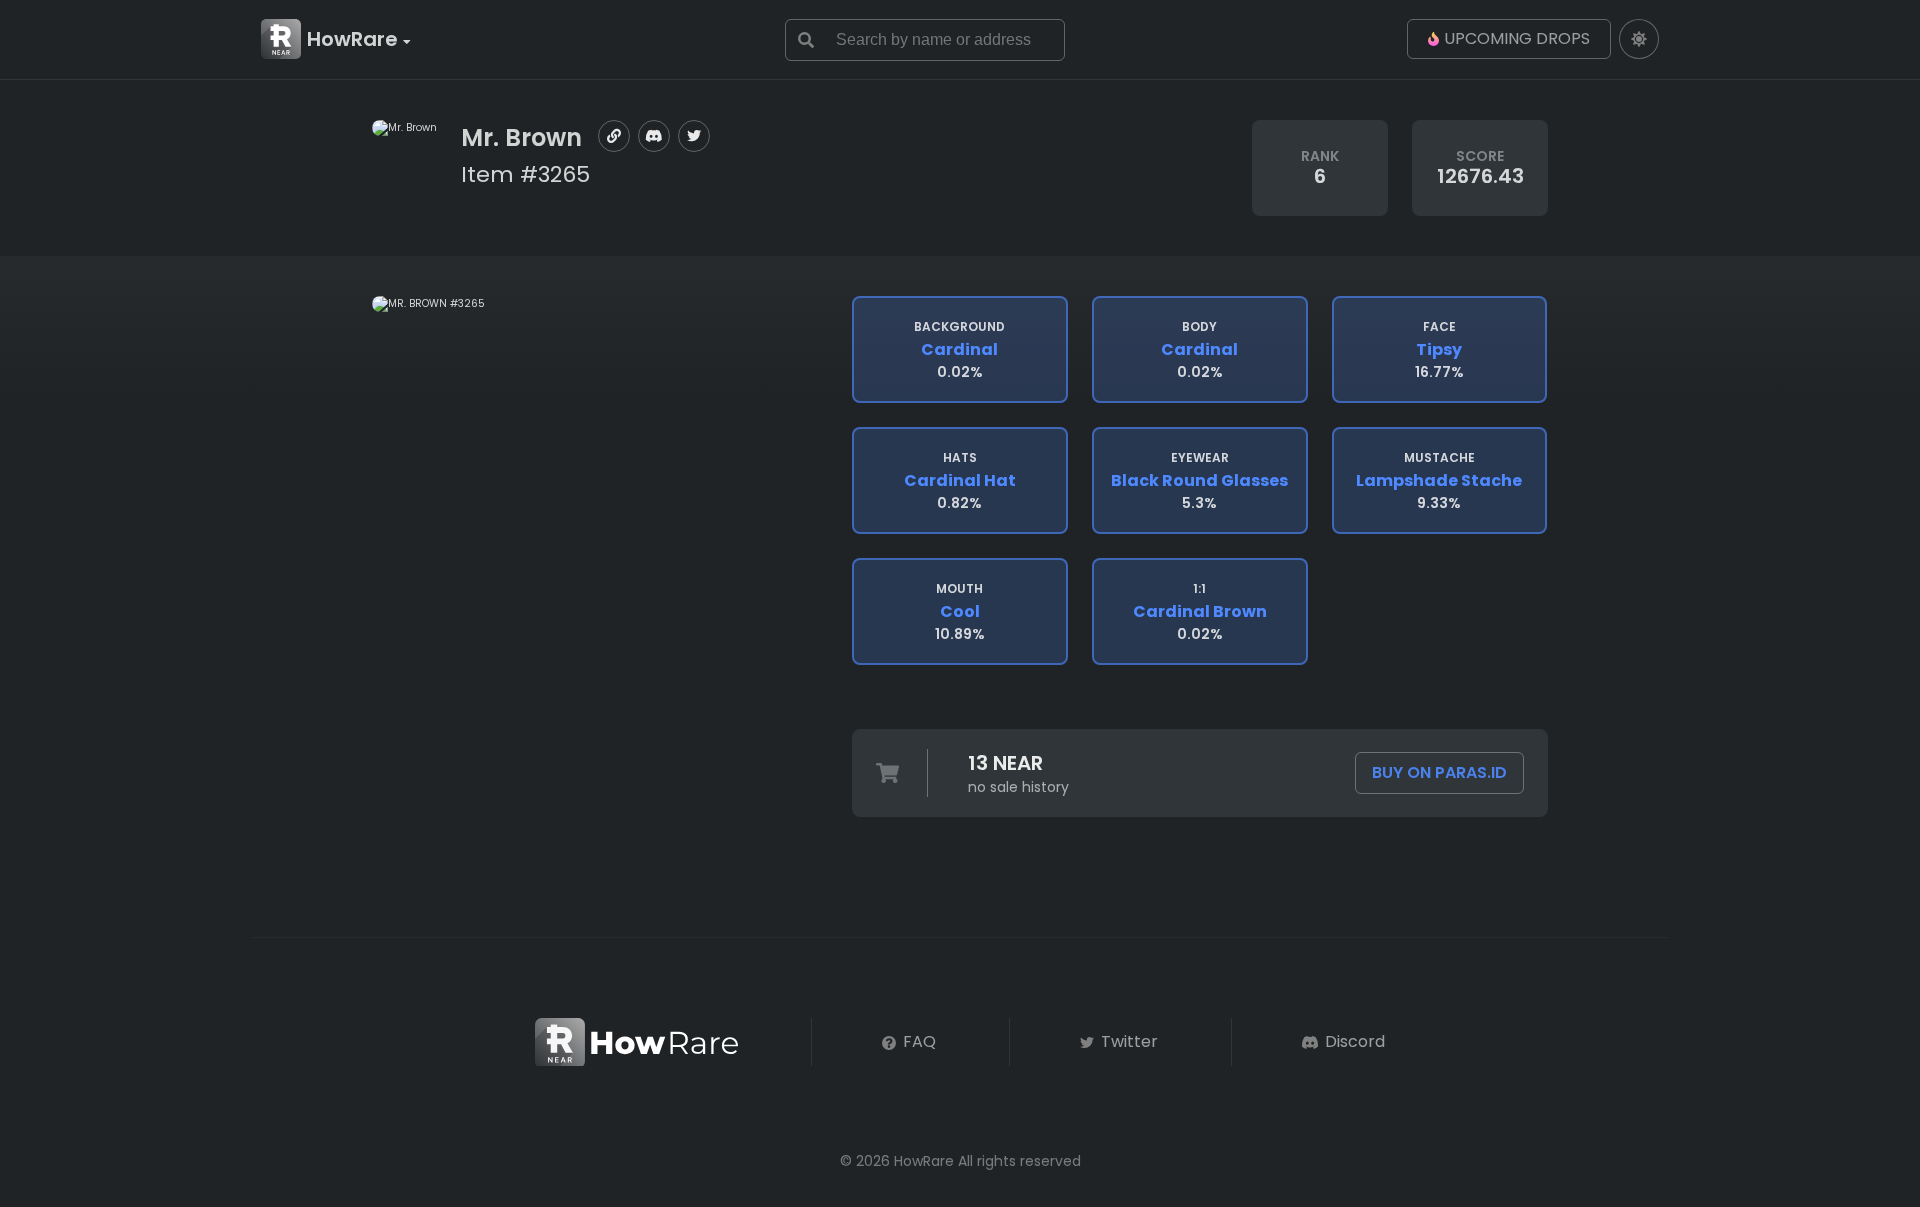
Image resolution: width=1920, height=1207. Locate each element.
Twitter (1127, 1041)
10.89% (960, 612)
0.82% (960, 481)
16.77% (1439, 350)
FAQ (917, 1041)
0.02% (959, 350)
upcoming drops (1517, 38)
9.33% (1439, 481)
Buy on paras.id (1439, 772)
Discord (1353, 1041)
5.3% (1199, 481)
